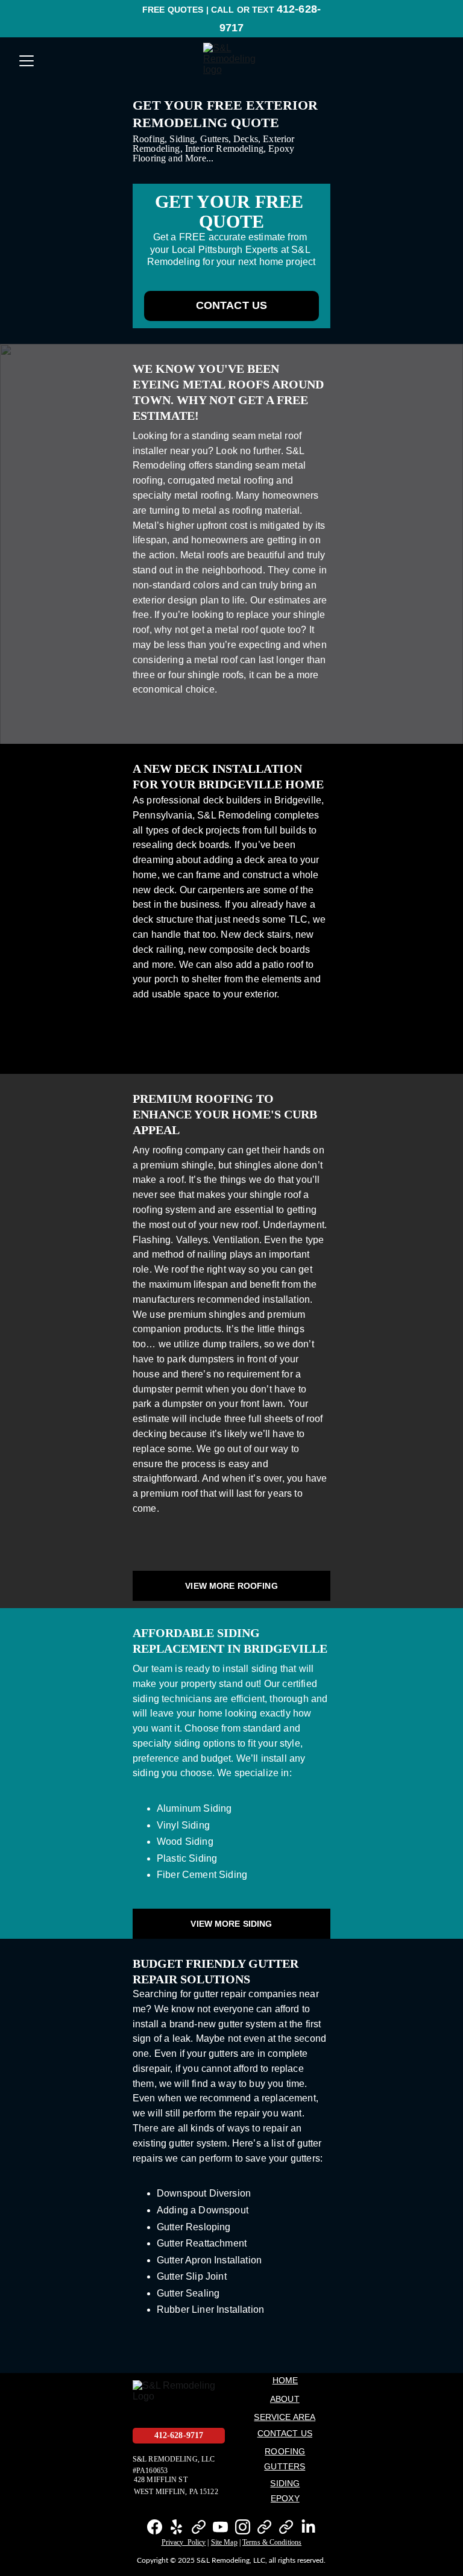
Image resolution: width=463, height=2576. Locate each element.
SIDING (285, 2483)
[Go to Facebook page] (155, 2527)
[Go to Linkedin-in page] (308, 2527)
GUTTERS (285, 2466)
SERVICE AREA (285, 2417)
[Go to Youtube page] (220, 2527)
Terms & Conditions (272, 2542)
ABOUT (285, 2399)
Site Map (224, 2542)
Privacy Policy (184, 2542)
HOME (285, 2380)
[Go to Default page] (199, 2527)
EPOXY (285, 2498)
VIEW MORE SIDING (231, 1924)
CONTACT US (232, 305)
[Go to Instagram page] (243, 2527)
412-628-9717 (179, 2435)
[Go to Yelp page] (176, 2527)
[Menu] (27, 61)
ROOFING (285, 2451)
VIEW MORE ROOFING (231, 1586)
